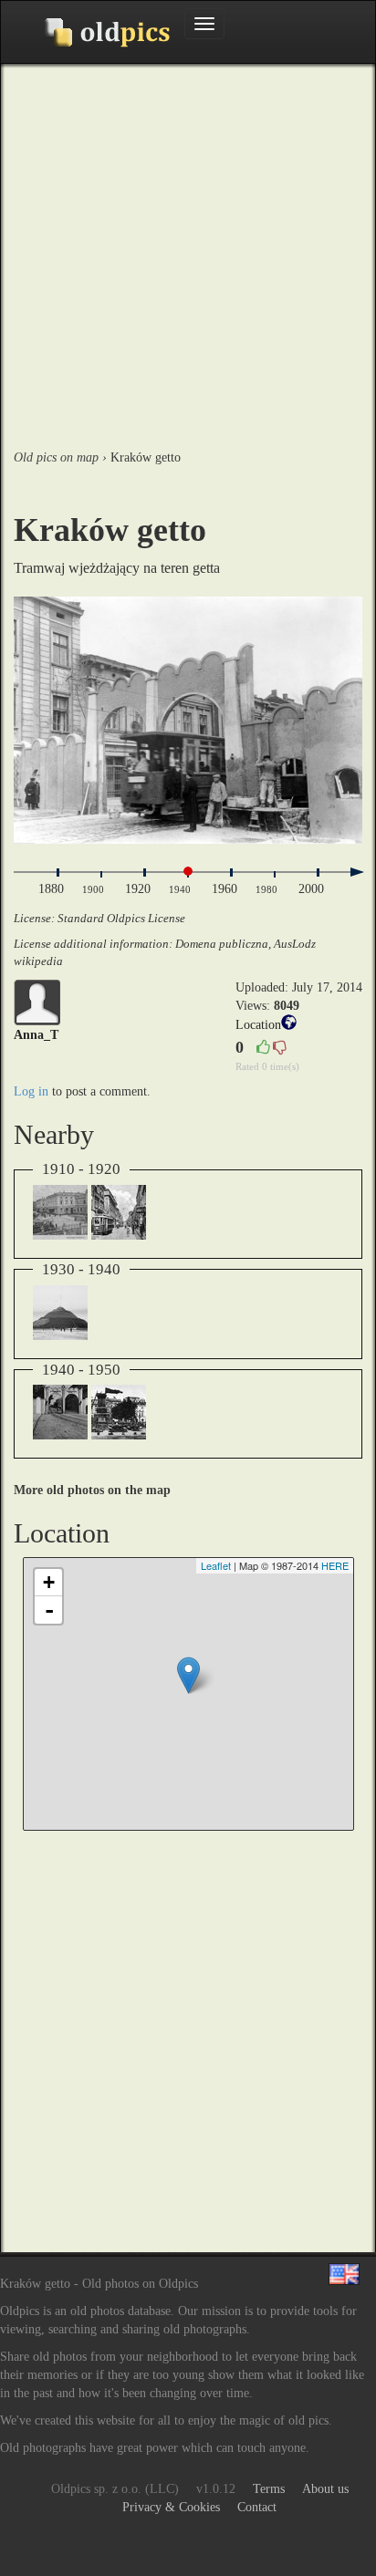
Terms (269, 2489)
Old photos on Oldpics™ (92, 33)
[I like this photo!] (263, 1049)
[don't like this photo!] (279, 1049)
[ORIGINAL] (188, 720)
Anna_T (36, 1035)
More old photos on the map (92, 1490)
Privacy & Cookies (171, 2507)
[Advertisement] (188, 252)
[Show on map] (289, 1026)
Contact (257, 2507)
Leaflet (216, 1565)
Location (258, 1025)
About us (325, 2489)
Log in (31, 1091)
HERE (335, 1565)
